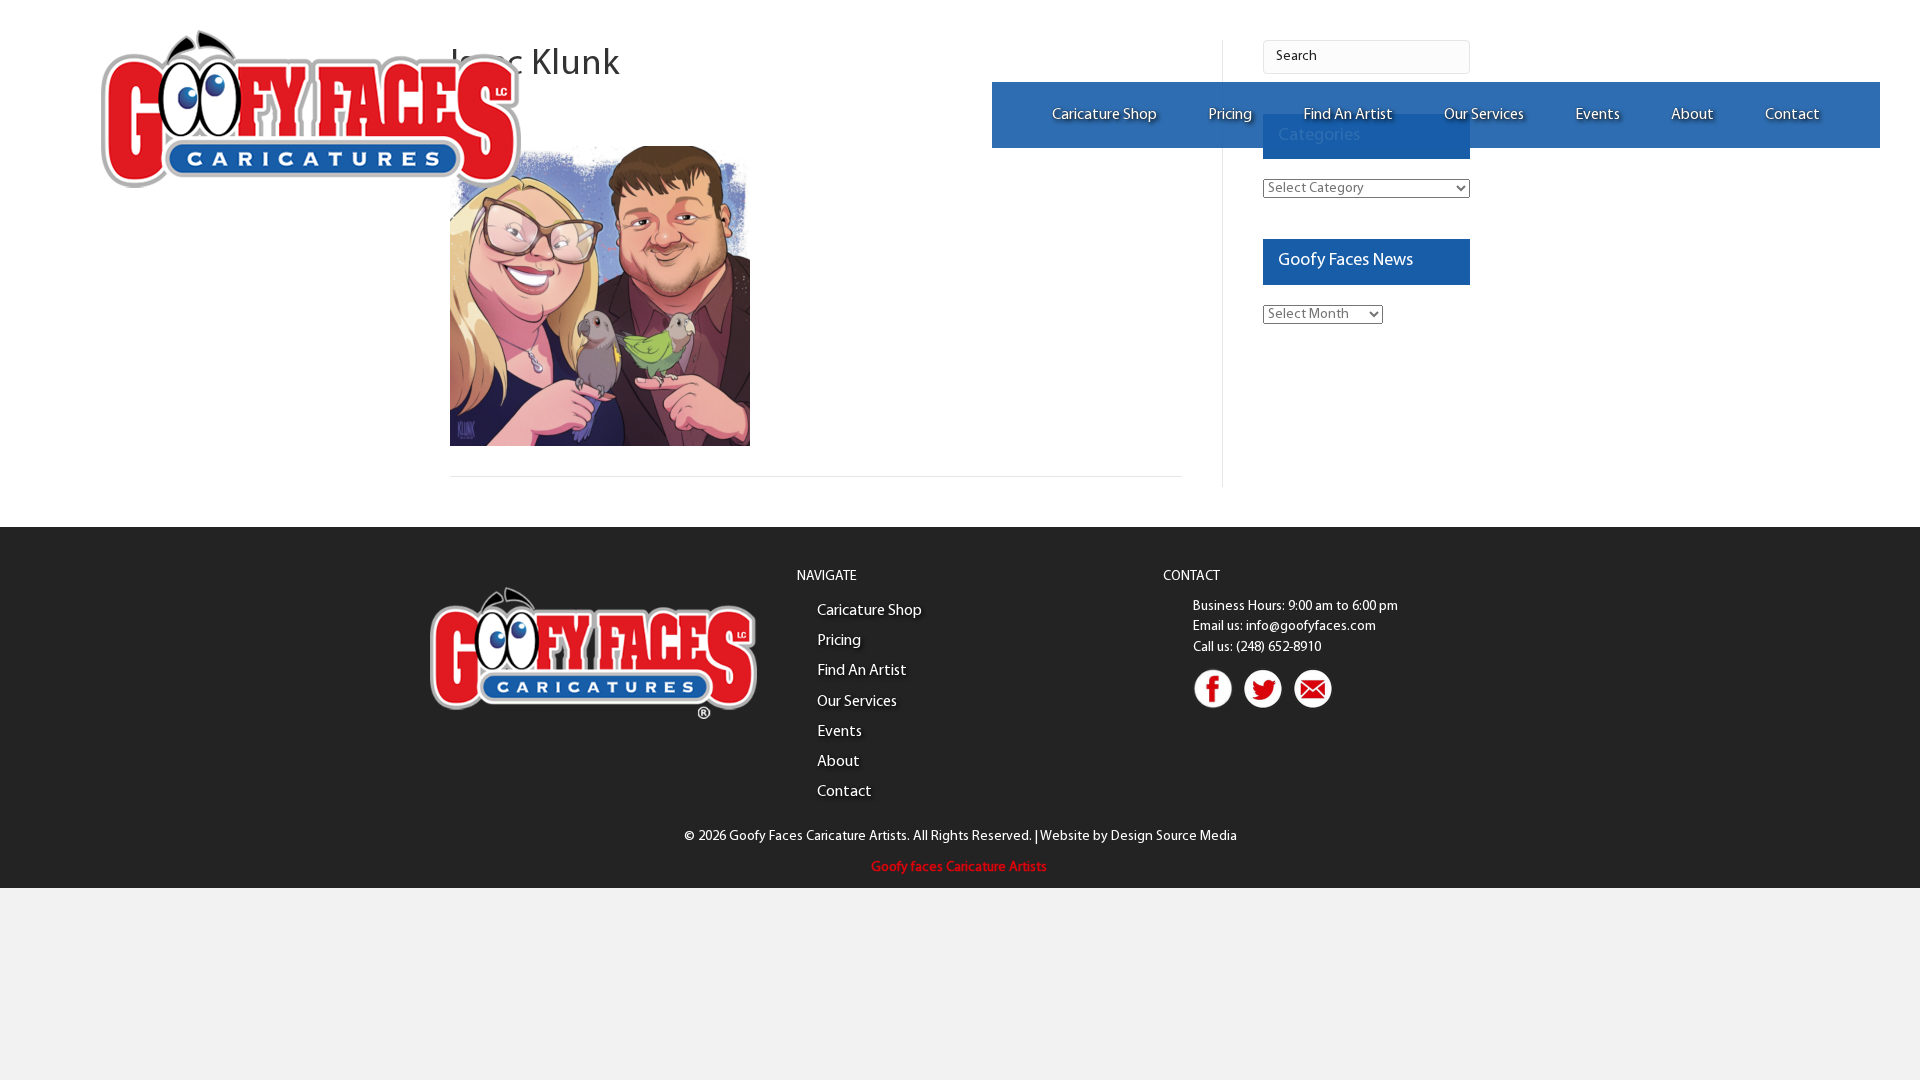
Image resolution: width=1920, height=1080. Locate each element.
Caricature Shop (1104, 115)
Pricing (1230, 115)
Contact (1792, 115)
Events (1597, 115)
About (1692, 115)
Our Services (1484, 115)
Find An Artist (1348, 115)
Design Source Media (1174, 836)
